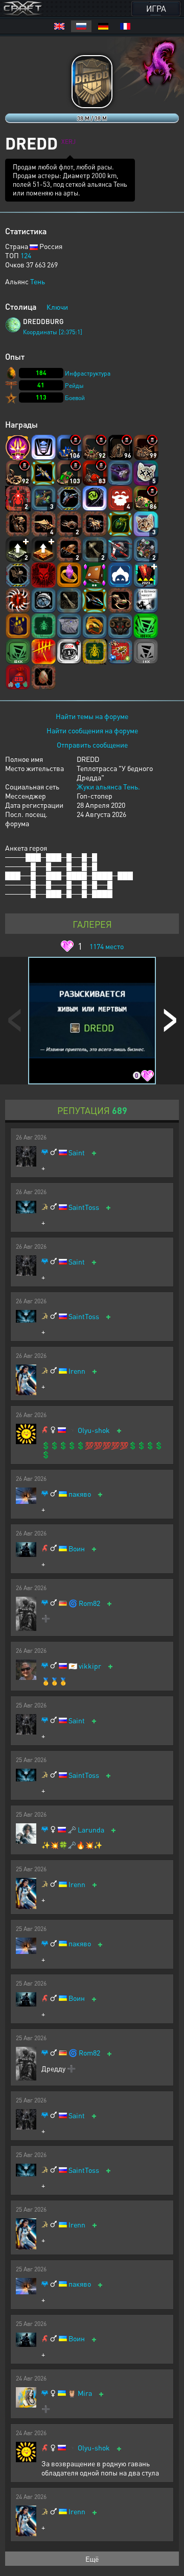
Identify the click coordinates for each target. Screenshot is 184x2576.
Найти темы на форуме (92, 716)
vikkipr (90, 1666)
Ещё (92, 2559)
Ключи (57, 307)
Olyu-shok (94, 1430)
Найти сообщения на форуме (92, 730)
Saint (77, 1153)
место (107, 946)
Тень (38, 281)
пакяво (80, 1494)
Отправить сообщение (92, 745)
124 (26, 255)
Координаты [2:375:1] (53, 332)
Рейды (74, 386)
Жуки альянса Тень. (108, 786)
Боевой (75, 398)
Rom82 (89, 1603)
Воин (77, 1549)
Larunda (91, 1830)
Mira (85, 2393)
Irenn (77, 1371)
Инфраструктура (88, 373)
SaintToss (84, 1207)
